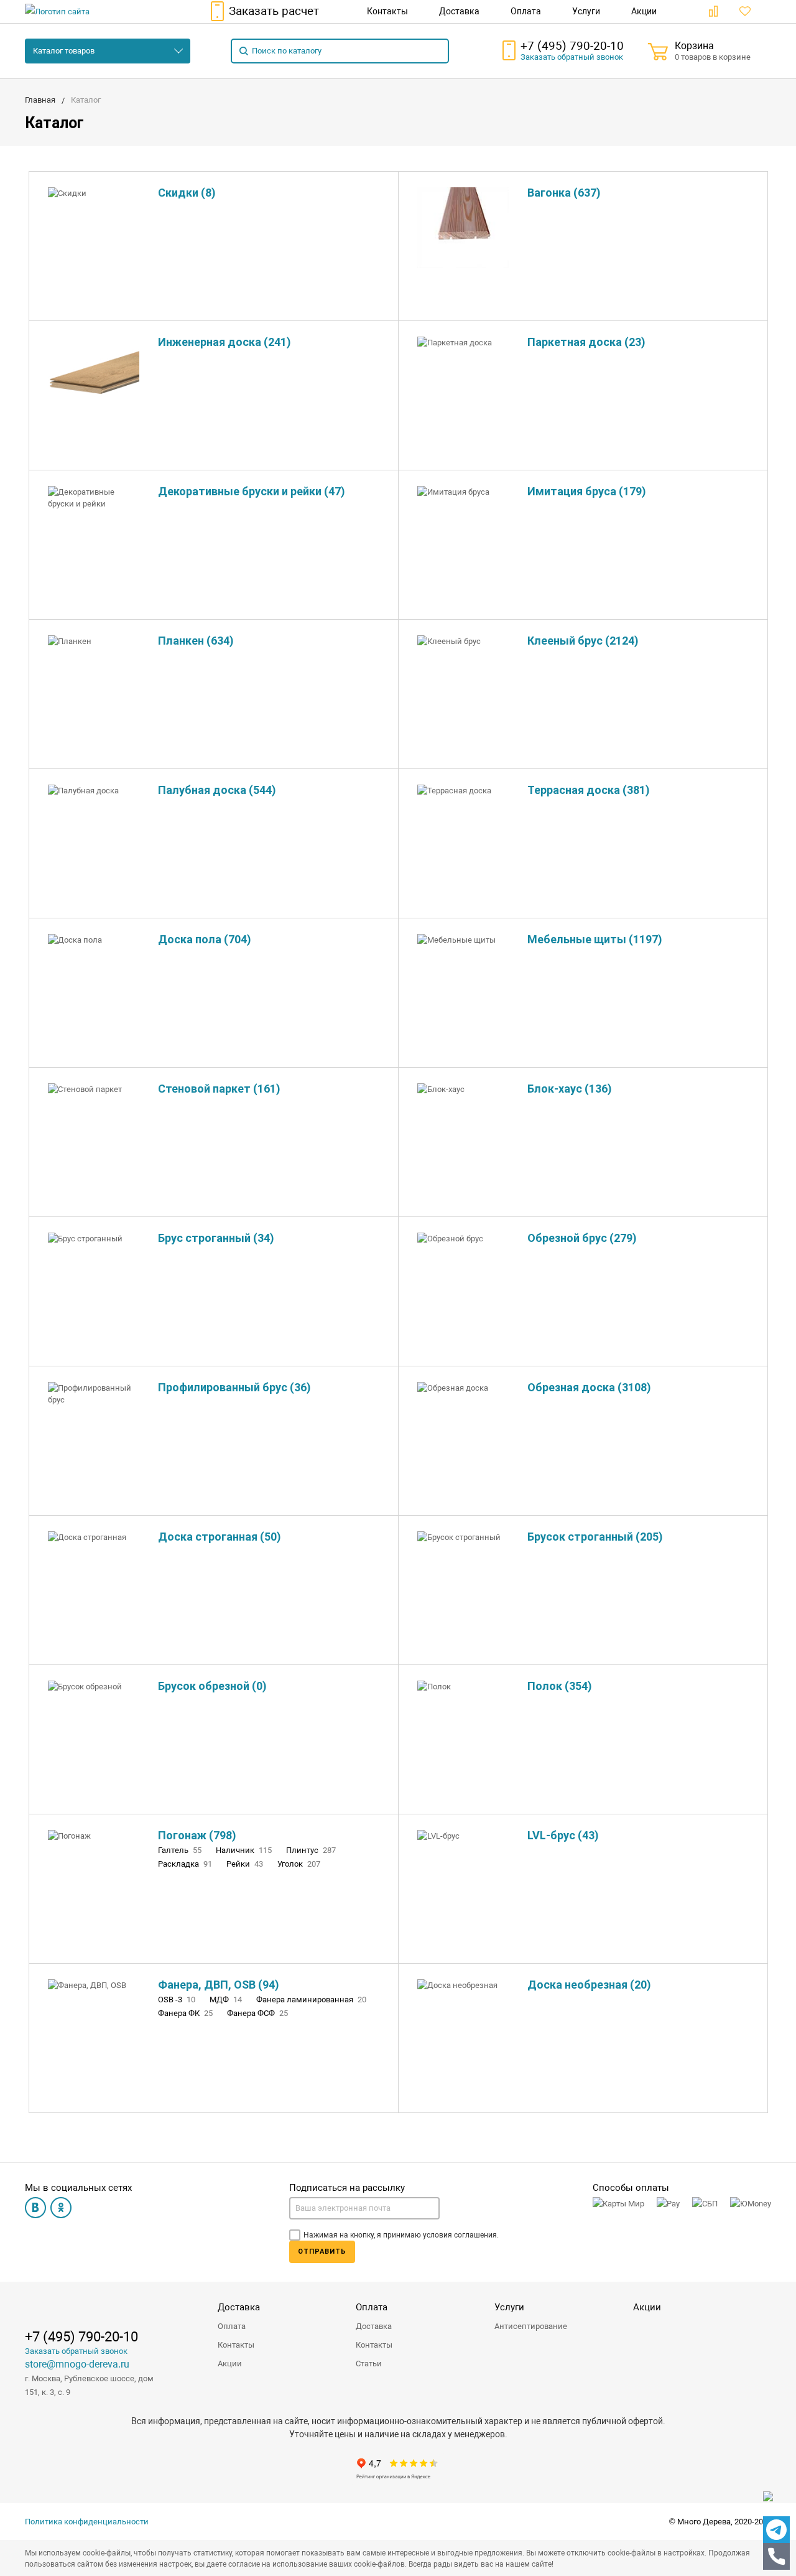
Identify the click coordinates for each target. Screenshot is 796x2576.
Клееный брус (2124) (583, 641)
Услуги (509, 2307)
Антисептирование (531, 2326)
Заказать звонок (572, 57)
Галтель (180, 1850)
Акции (230, 2364)
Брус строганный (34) (216, 1238)
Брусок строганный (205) (595, 1537)
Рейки (245, 1864)
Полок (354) (560, 1686)
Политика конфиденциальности (87, 2522)
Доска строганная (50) (220, 1537)
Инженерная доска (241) (224, 342)
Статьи (369, 2364)
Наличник (244, 1850)
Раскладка (185, 1864)
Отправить (322, 2252)
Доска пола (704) (205, 939)
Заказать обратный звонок (76, 2351)
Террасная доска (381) (589, 790)
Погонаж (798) (197, 1835)
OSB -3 (177, 2000)
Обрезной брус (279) (582, 1238)
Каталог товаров (64, 51)
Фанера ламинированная (311, 2000)
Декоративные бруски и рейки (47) (252, 491)
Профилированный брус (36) (234, 1387)
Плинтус (311, 1850)
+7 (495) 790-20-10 (572, 46)
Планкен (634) (196, 641)
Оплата (232, 2326)
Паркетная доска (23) (586, 342)
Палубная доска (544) (217, 790)
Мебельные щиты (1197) (595, 939)
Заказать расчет (274, 11)
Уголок (299, 1864)
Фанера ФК (185, 2013)
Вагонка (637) (564, 193)
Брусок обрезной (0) (212, 1686)
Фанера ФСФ (257, 2013)
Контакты (236, 2345)
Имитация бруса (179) (587, 491)
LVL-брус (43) (563, 1835)
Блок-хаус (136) (570, 1089)
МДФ (226, 2000)
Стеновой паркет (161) (219, 1089)
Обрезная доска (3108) (589, 1387)
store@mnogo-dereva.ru (77, 2364)
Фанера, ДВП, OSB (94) (219, 1985)
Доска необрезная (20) (589, 1985)
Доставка (239, 2307)
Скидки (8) (187, 193)
